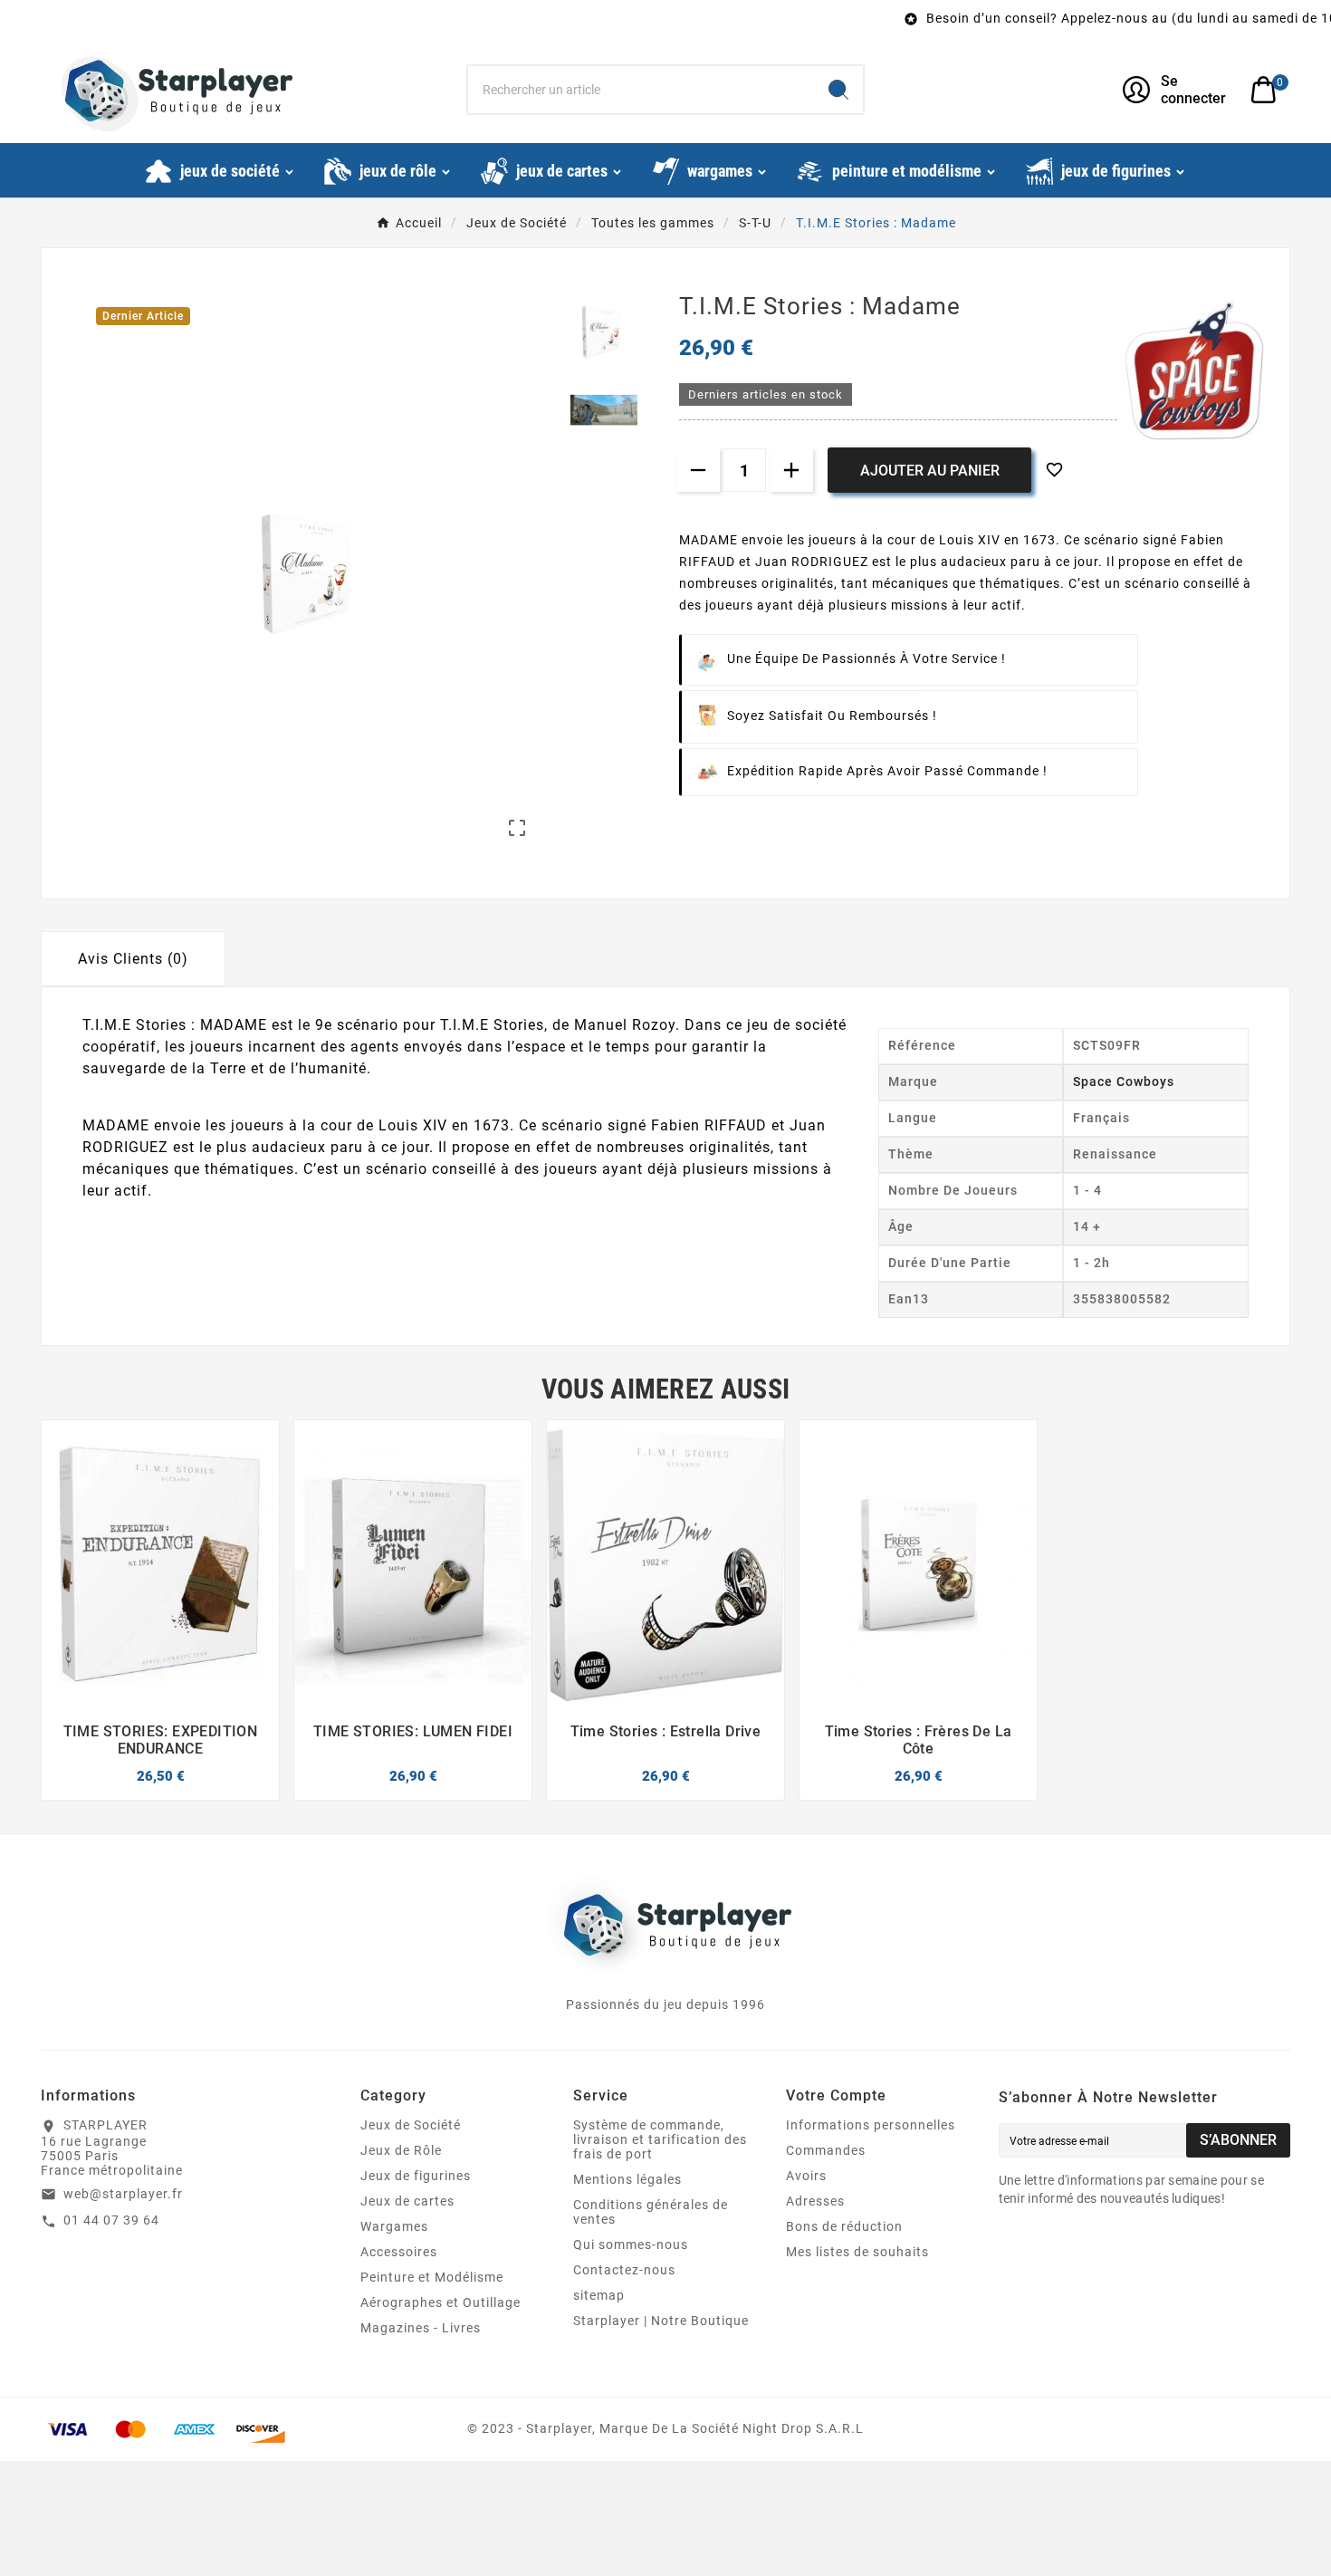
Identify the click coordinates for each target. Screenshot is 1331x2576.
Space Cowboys (1124, 1081)
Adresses (815, 2201)
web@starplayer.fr (123, 2194)
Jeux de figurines (416, 2176)
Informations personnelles (871, 2125)
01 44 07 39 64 (111, 2220)
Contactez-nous (624, 2270)
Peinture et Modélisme (432, 2277)
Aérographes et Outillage (440, 2302)
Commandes (826, 2150)
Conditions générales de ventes (651, 2212)
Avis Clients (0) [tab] (133, 959)
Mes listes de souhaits (857, 2252)
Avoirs (806, 2176)
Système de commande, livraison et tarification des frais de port (660, 2139)
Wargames (394, 2226)
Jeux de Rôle (401, 2150)
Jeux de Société (411, 2125)
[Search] (838, 90)
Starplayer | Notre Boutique (661, 2321)
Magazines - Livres (421, 2328)
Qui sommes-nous (631, 2244)
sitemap (599, 2295)
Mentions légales (627, 2179)
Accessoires (399, 2252)
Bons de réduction (844, 2226)
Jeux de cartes (407, 2201)
